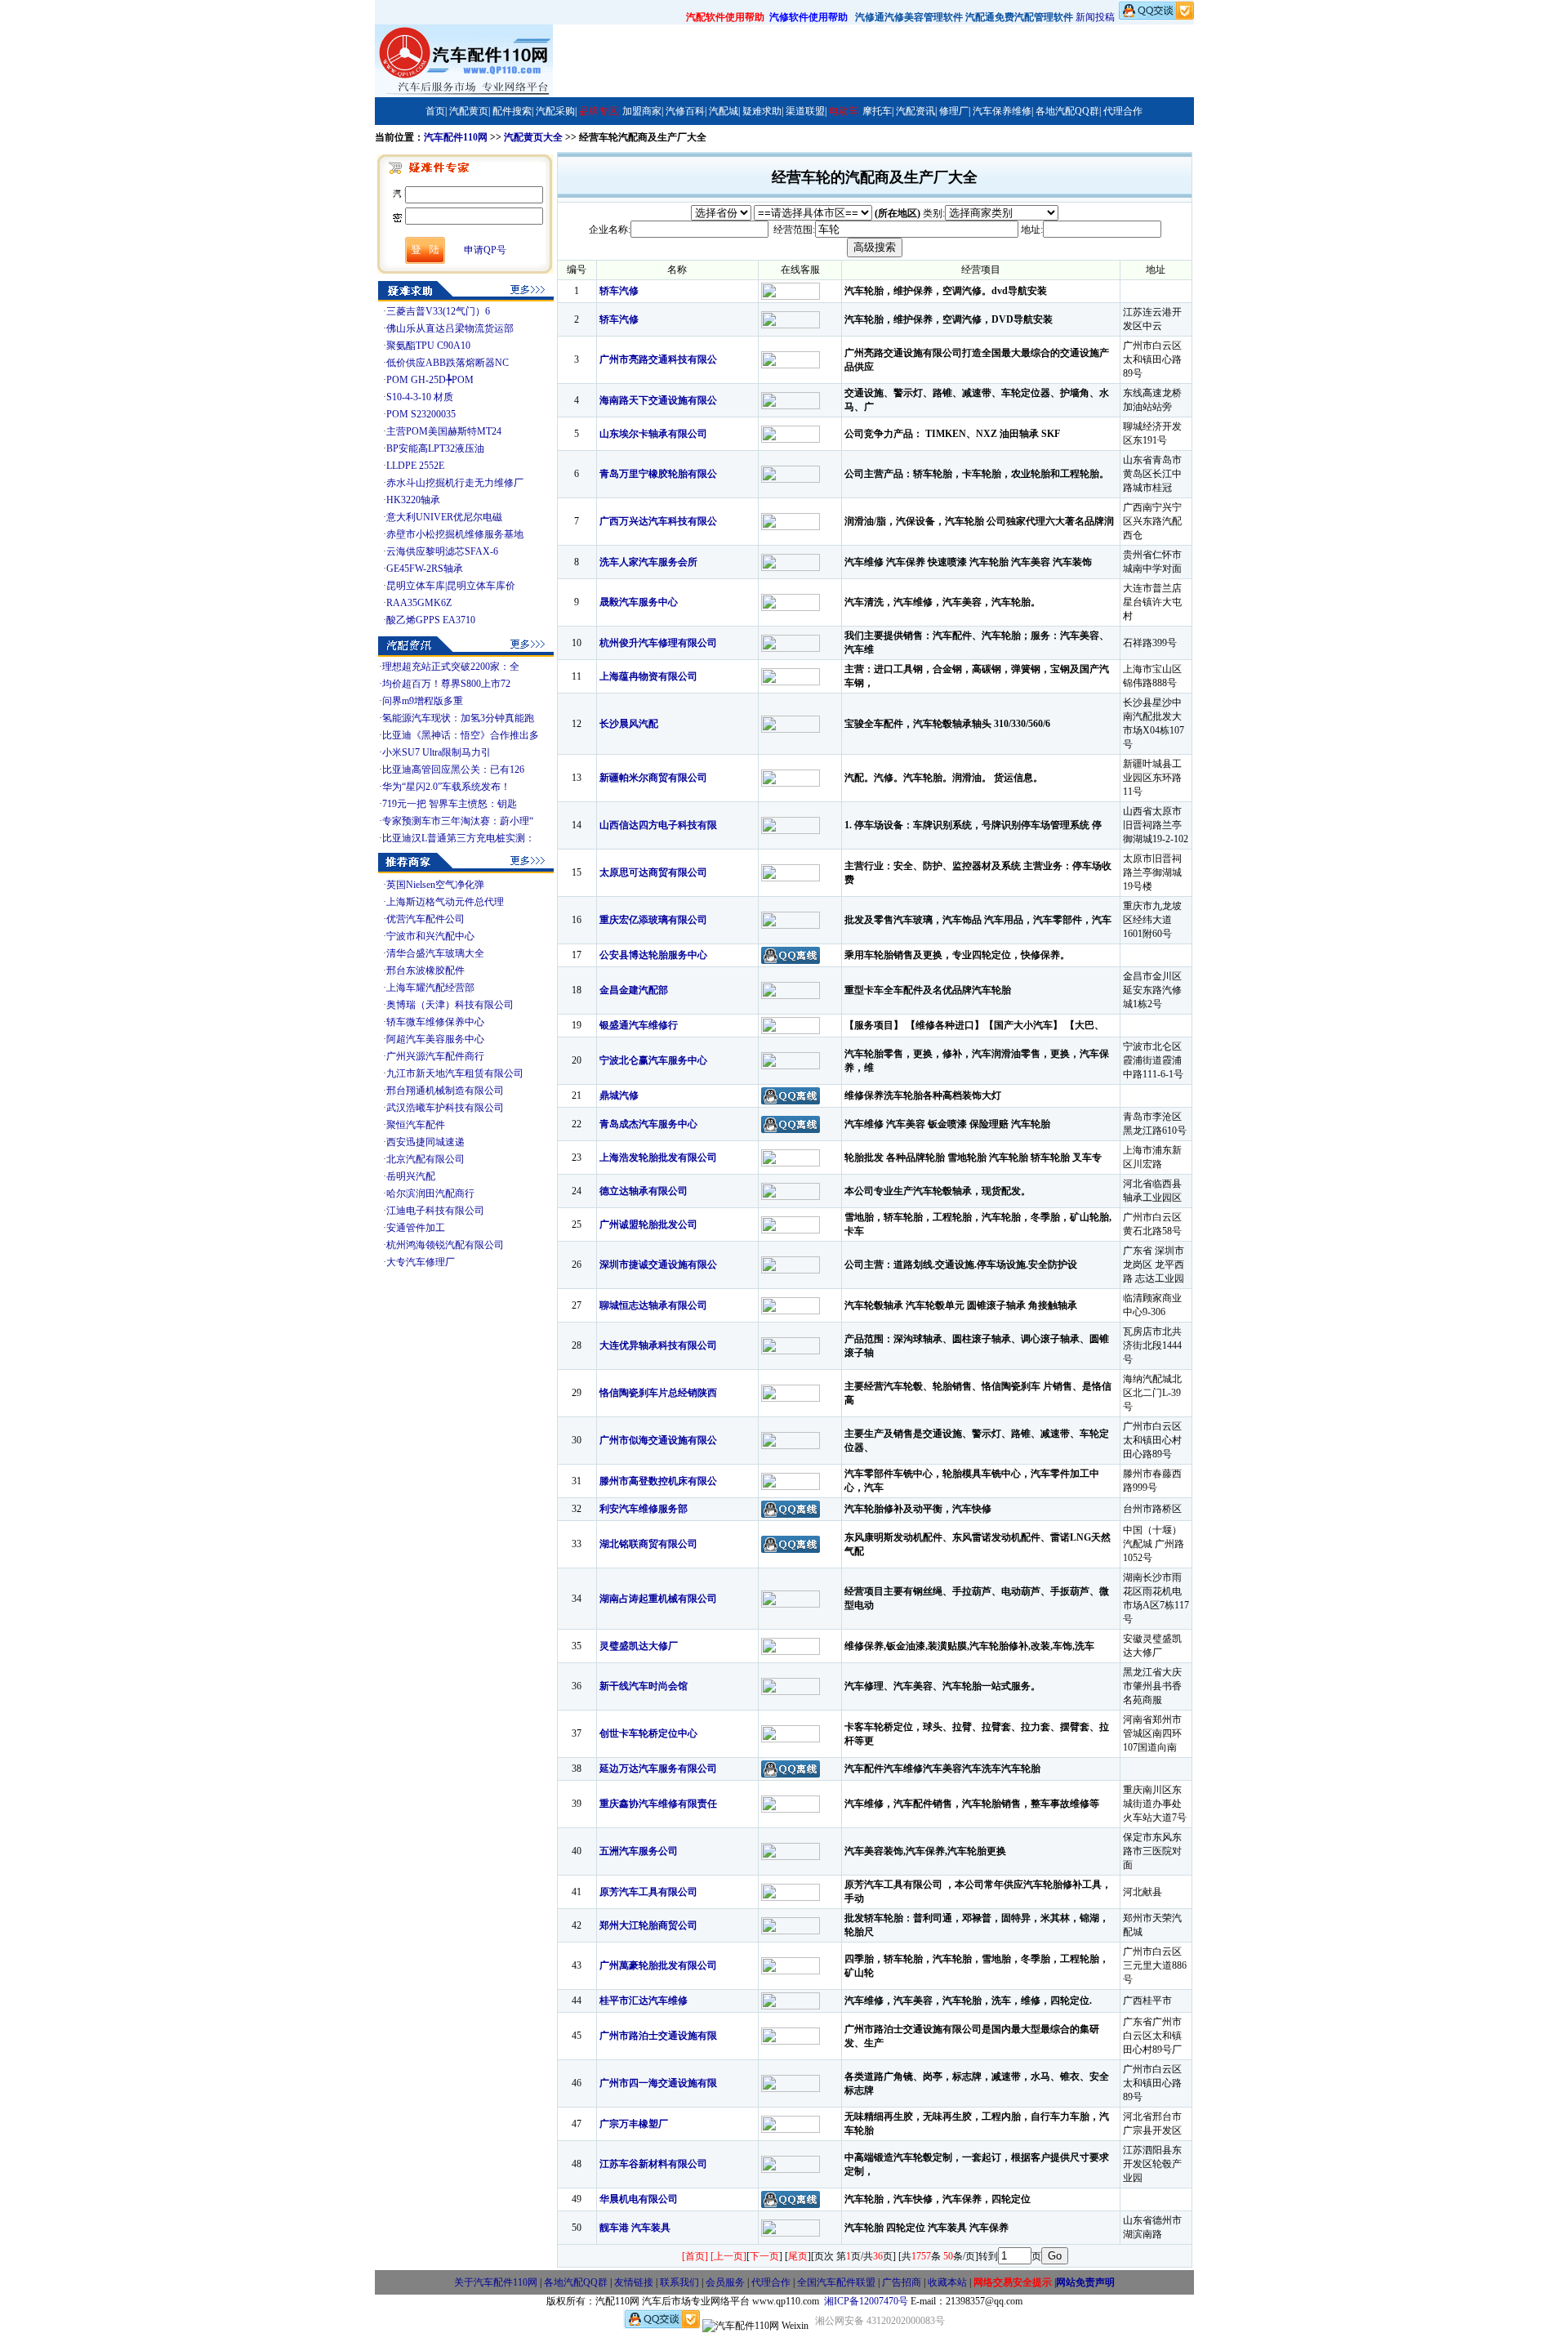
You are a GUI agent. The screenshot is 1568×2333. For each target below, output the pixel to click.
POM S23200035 (421, 414)
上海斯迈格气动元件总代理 (445, 902)
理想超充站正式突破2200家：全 (451, 667)
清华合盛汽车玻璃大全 (435, 953)
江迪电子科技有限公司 (435, 1211)
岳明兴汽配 (411, 1176)
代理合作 (771, 2282)
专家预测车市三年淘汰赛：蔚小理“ (458, 821)
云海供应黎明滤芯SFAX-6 (442, 551)
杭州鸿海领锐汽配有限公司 (445, 1245)
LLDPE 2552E (415, 466)
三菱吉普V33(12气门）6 (438, 311)
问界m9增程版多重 (423, 701)
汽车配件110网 (456, 137)
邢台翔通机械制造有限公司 (445, 1091)
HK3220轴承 (413, 500)
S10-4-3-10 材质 (420, 397)
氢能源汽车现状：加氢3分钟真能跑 (458, 718)
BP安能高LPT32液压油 (435, 448)
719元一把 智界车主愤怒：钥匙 (450, 804)
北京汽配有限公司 (425, 1159)
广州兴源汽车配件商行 (435, 1056)
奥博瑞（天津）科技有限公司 (450, 1005)
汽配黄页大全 (533, 137)
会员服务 (725, 2282)
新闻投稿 (1095, 17)
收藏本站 (947, 2282)
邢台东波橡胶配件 (425, 970)
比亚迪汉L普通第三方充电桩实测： (459, 838)
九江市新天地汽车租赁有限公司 (455, 1073)
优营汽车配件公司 (425, 919)
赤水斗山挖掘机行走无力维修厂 (455, 483)
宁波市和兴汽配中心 (430, 936)
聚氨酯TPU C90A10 (428, 346)
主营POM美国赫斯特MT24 (444, 431)
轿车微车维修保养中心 (435, 1022)
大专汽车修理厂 (421, 1262)
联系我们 (679, 2282)
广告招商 (902, 2282)
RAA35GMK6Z (419, 603)
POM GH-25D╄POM (430, 380)
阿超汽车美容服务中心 (435, 1039)
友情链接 (634, 2282)
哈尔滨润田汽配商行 (430, 1193)
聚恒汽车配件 (416, 1125)
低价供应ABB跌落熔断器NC (448, 363)
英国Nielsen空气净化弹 (435, 885)
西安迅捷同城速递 (425, 1142)
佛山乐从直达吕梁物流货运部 (450, 328)
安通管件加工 (416, 1228)
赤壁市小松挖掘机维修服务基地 (455, 534)
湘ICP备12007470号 (866, 2301)
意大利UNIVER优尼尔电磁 (444, 517)
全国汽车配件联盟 (836, 2282)
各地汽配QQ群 (576, 2282)
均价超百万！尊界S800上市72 (446, 684)
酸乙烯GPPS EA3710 (431, 620)
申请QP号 (485, 250)
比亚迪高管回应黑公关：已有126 (453, 769)
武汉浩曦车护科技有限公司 (445, 1108)
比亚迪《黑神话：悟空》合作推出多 (461, 735)
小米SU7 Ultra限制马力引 (437, 752)
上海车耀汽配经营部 (430, 988)
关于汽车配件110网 (496, 2282)
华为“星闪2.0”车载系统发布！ (446, 787)
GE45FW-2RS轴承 (425, 569)
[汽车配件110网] (464, 94)
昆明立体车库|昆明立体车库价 (451, 586)
